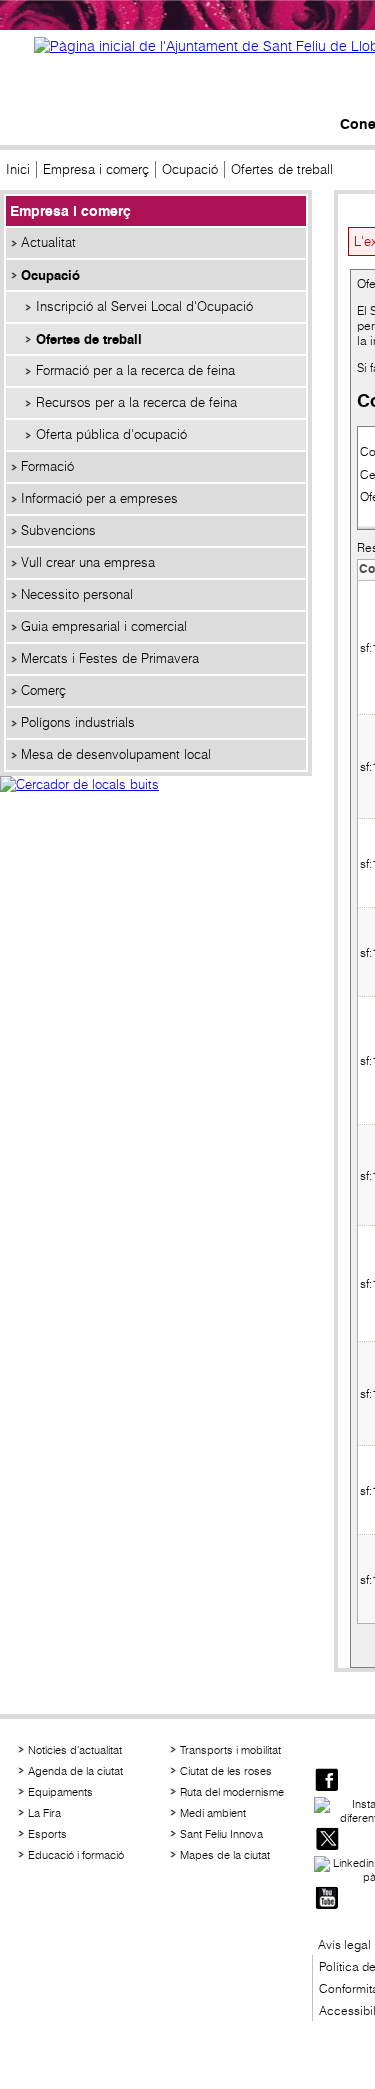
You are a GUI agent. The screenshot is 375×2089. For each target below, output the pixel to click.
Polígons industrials (78, 722)
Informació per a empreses (99, 498)
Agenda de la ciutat (75, 1771)
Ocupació (190, 169)
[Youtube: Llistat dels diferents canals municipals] (327, 1899)
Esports (47, 1834)
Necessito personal (77, 594)
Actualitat (48, 242)
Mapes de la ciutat (225, 1855)
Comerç (43, 690)
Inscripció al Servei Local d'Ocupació (144, 306)
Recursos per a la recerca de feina (136, 402)
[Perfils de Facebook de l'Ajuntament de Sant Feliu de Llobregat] (327, 1781)
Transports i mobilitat (230, 1750)
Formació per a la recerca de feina (135, 370)
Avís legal (344, 1944)
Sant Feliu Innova (221, 1834)
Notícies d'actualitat (75, 1750)
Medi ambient (213, 1813)
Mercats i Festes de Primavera (110, 658)
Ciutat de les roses (226, 1771)
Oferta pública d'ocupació (111, 434)
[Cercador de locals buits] (156, 806)
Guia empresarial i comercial (104, 626)
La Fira (44, 1813)
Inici (18, 169)
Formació (47, 466)
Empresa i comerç (96, 169)
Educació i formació (76, 1855)
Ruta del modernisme (232, 1792)
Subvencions (58, 530)
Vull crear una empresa (88, 562)
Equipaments (60, 1792)
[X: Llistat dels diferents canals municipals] (327, 1840)
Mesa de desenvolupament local (116, 754)
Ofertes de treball (89, 339)
